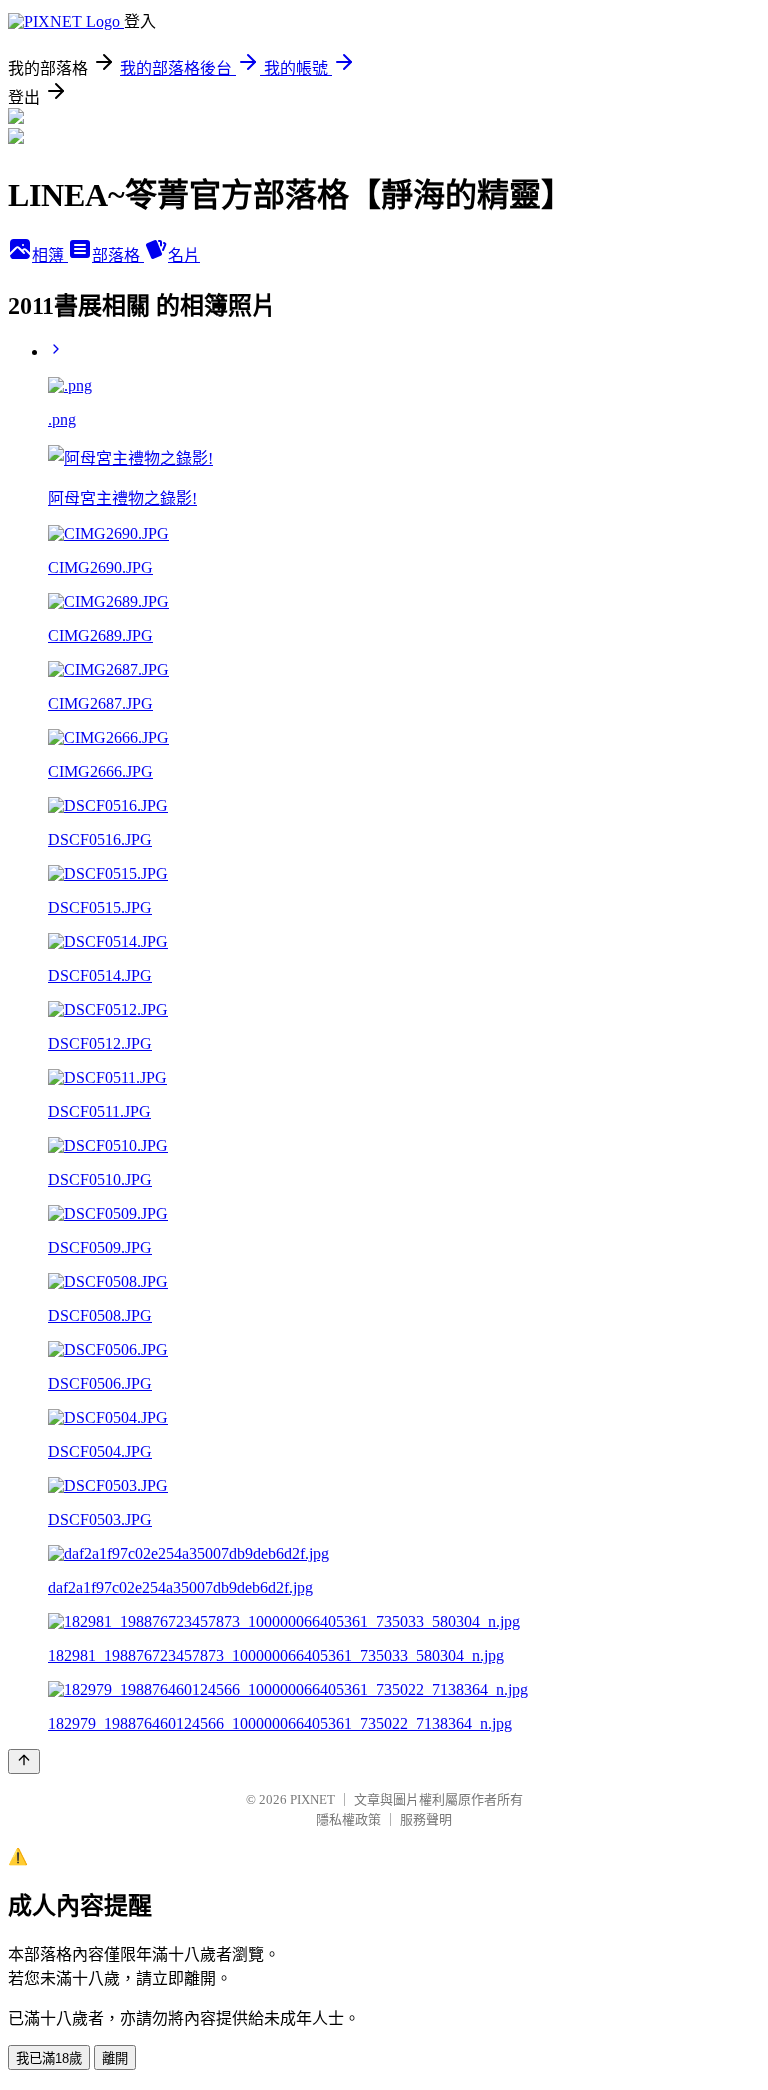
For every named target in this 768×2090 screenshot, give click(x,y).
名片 (184, 255)
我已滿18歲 (49, 2058)
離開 (115, 2058)
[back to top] (24, 1761)
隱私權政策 (348, 1819)
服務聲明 (426, 1819)
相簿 (50, 255)
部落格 (118, 255)
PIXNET (312, 1799)
